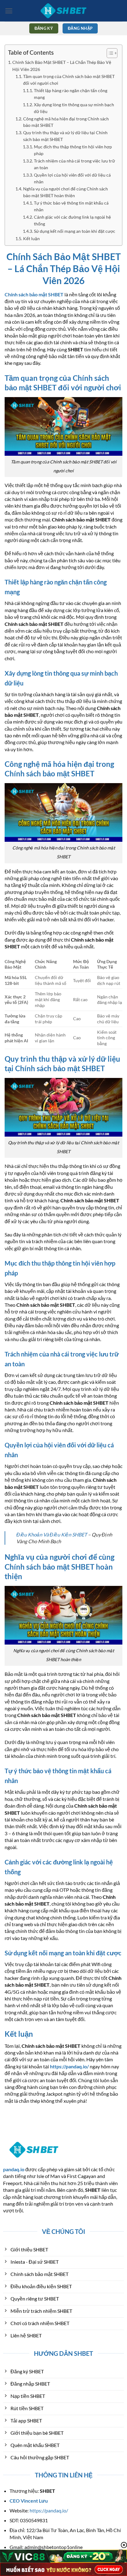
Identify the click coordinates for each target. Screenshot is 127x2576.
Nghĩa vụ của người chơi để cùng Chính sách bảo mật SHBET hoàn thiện (66, 192)
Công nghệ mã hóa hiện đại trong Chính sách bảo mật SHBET (66, 122)
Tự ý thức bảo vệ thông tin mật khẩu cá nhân (71, 206)
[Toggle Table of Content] (109, 53)
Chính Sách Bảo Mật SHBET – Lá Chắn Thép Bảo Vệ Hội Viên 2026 (62, 66)
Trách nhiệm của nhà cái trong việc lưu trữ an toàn (74, 164)
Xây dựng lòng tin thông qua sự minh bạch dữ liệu (74, 108)
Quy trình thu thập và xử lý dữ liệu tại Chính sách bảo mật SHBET (65, 136)
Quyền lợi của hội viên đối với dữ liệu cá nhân (72, 178)
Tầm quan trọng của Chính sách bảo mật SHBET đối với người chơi (69, 80)
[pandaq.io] (63, 11)
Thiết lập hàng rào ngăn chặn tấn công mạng (71, 94)
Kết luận (31, 239)
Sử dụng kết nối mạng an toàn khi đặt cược (75, 231)
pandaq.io (14, 2169)
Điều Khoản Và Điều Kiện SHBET (52, 1534)
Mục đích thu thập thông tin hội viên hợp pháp (73, 150)
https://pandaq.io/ (49, 2510)
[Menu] (9, 11)
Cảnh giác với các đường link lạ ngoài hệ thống (72, 221)
